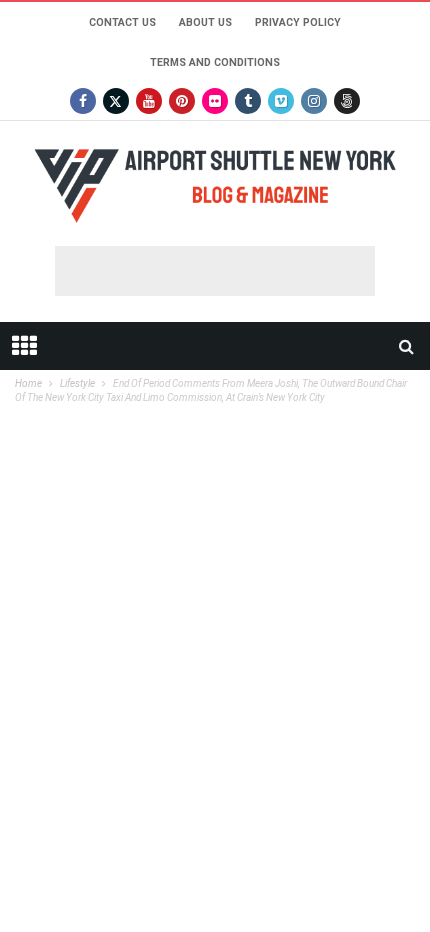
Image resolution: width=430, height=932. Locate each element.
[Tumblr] (248, 101)
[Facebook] (83, 101)
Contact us (122, 22)
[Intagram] (314, 101)
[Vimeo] (281, 101)
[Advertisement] (215, 271)
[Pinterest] (182, 101)
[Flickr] (215, 101)
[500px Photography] (347, 101)
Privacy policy (298, 22)
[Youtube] (149, 101)
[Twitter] (116, 101)
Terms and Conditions (215, 62)
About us (205, 22)
